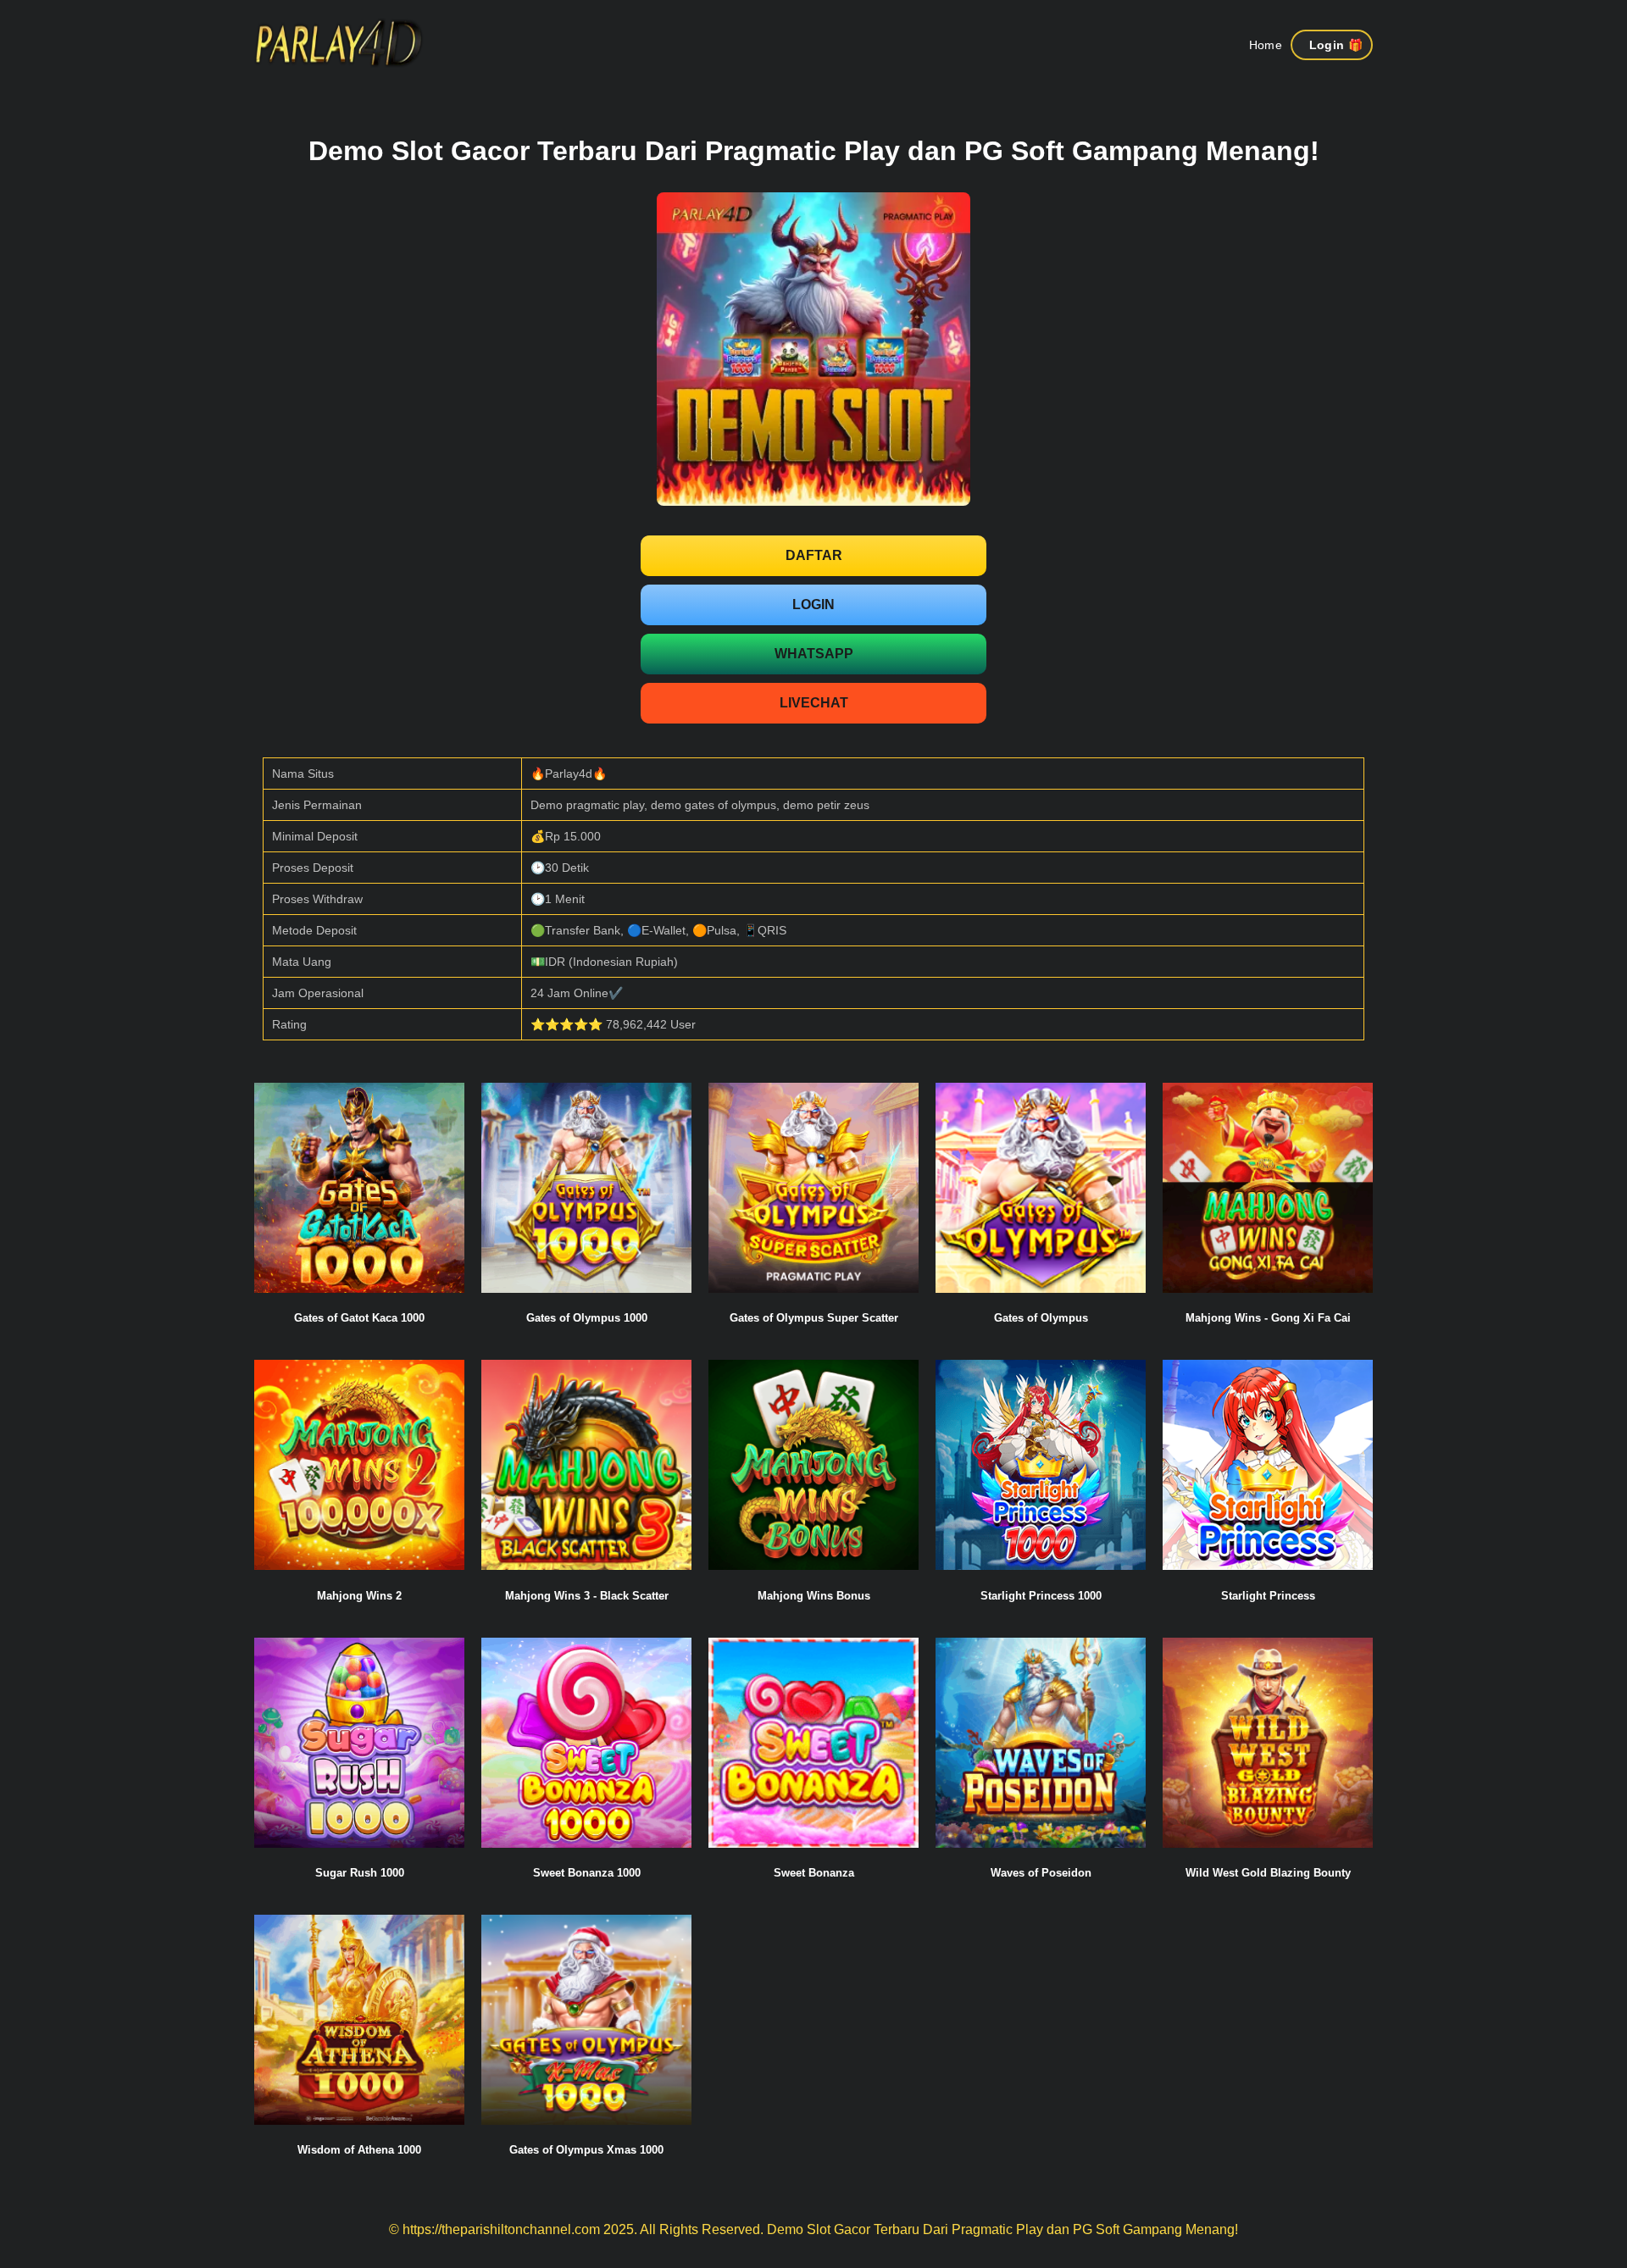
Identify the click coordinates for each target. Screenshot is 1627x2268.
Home (1266, 45)
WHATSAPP (814, 654)
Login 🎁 (1336, 45)
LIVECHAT (814, 703)
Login (813, 604)
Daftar (814, 555)
